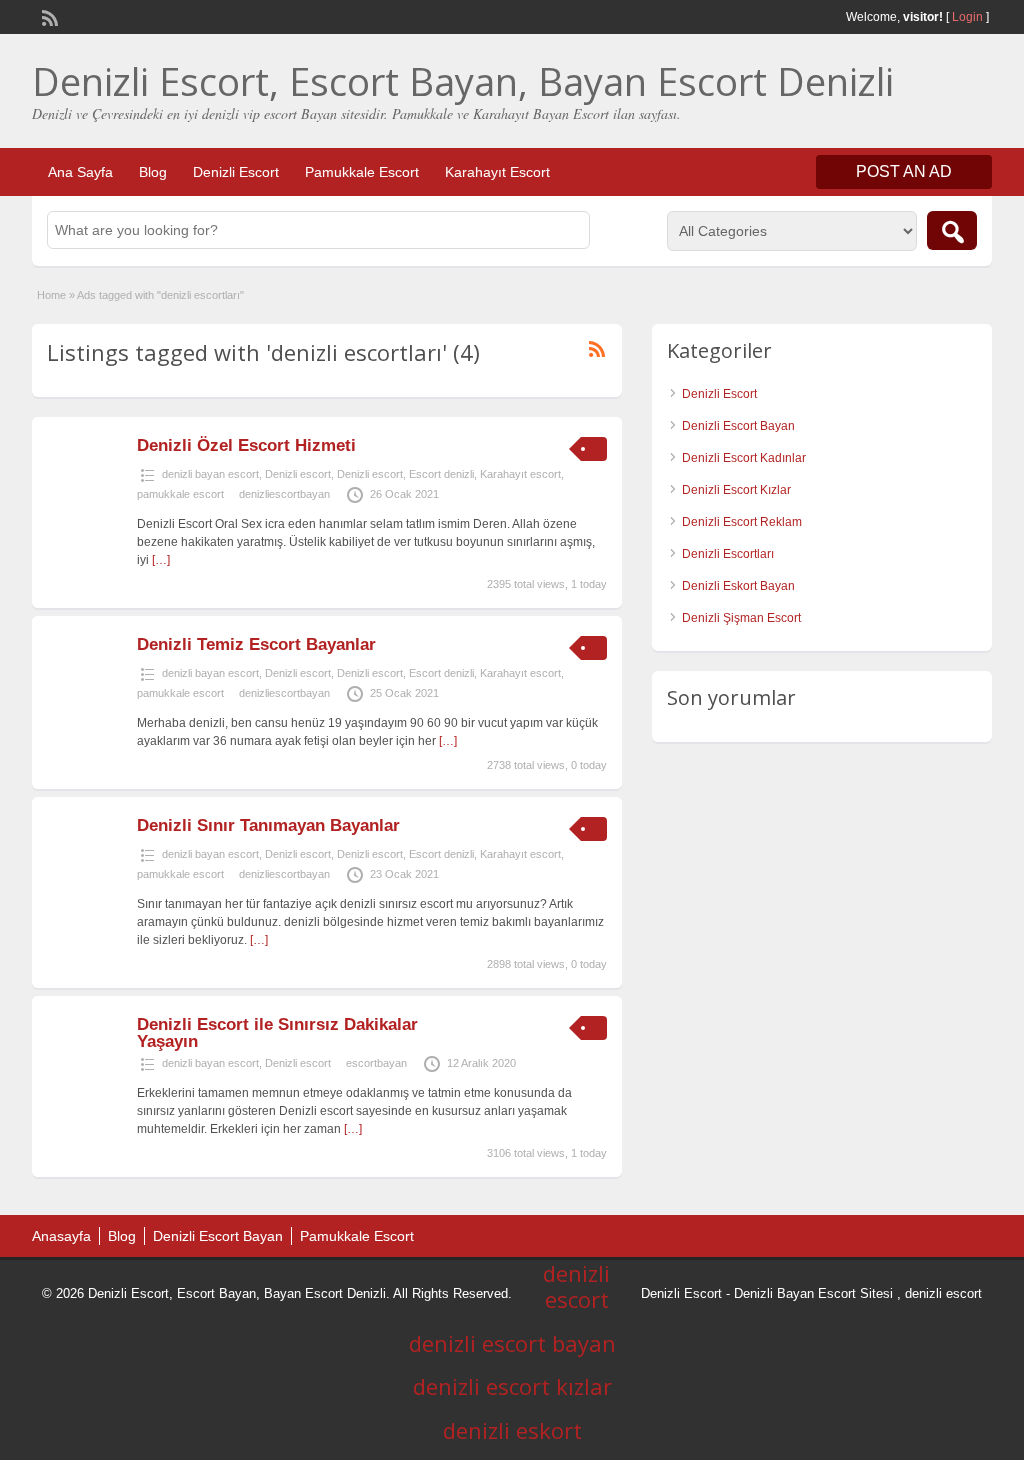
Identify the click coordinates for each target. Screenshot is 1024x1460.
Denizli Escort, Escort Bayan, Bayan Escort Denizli (463, 81)
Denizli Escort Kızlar (736, 490)
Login (967, 17)
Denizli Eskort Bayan (738, 586)
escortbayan (376, 1063)
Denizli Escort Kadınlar (744, 458)
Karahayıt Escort (497, 172)
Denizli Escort (236, 172)
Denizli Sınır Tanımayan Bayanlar (268, 825)
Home (51, 295)
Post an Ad (904, 171)
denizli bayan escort (210, 474)
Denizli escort (298, 474)
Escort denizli (441, 474)
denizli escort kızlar (512, 1386)
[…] (161, 560)
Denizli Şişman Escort (741, 618)
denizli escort (943, 1293)
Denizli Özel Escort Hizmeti (246, 445)
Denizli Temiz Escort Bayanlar (256, 644)
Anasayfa (61, 1236)
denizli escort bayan (512, 1343)
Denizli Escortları (728, 554)
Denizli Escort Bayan (738, 426)
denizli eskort (512, 1430)
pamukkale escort (180, 494)
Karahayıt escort (520, 474)
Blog (153, 172)
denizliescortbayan (284, 494)
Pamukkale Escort (362, 172)
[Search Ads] (952, 230)
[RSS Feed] (48, 16)
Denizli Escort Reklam (742, 522)
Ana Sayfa (80, 172)
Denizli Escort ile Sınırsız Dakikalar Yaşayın (277, 1033)
